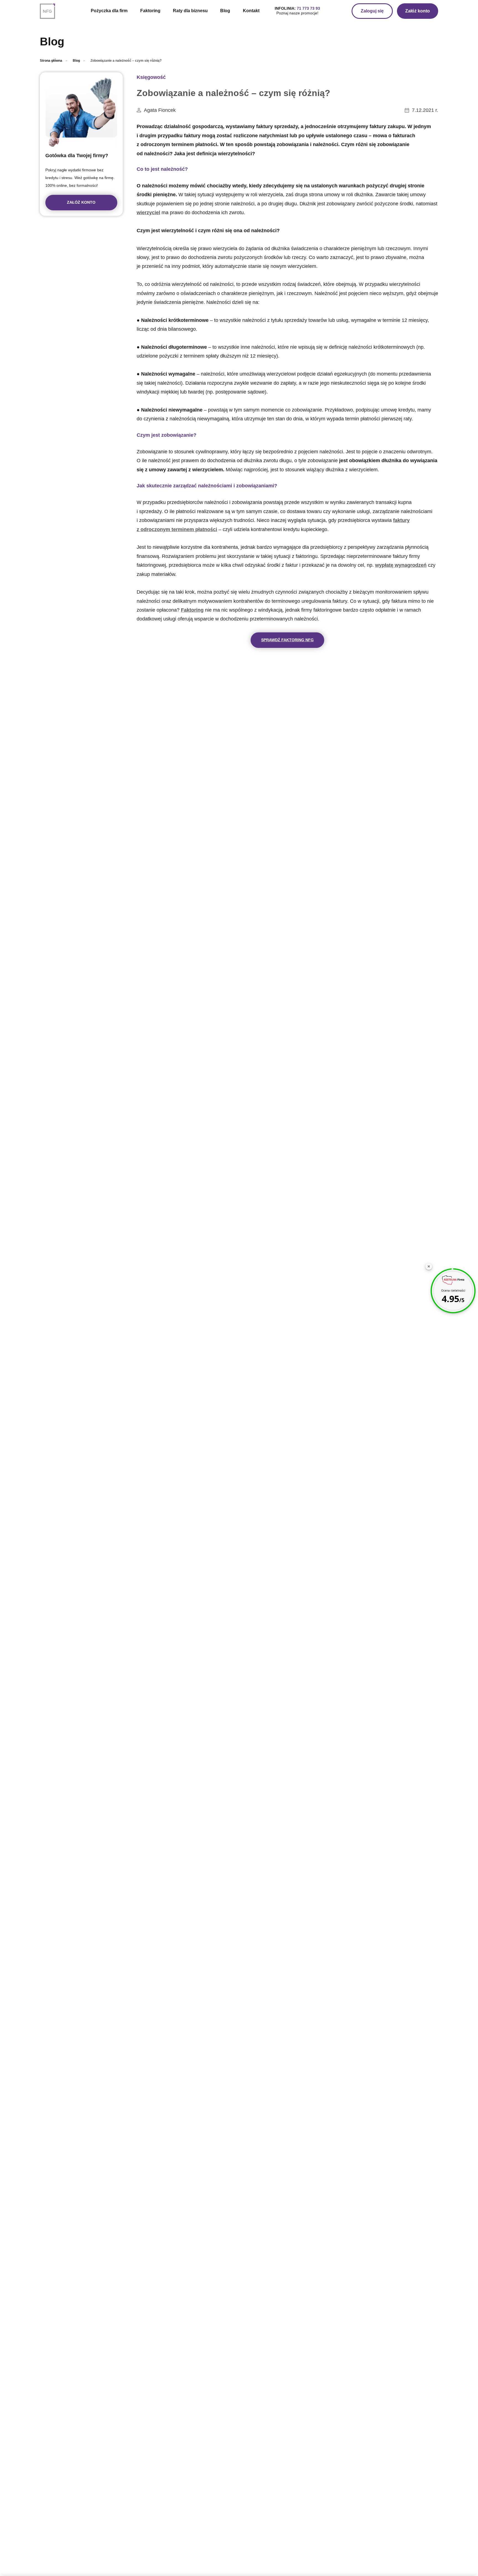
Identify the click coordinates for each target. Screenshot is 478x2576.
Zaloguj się (372, 11)
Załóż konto (418, 11)
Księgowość (151, 77)
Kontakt (251, 11)
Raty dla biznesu (190, 11)
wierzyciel (148, 213)
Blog (225, 11)
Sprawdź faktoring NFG (287, 640)
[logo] (50, 11)
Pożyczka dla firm (109, 11)
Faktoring (150, 11)
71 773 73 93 (308, 8)
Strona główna (51, 61)
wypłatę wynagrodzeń (401, 565)
